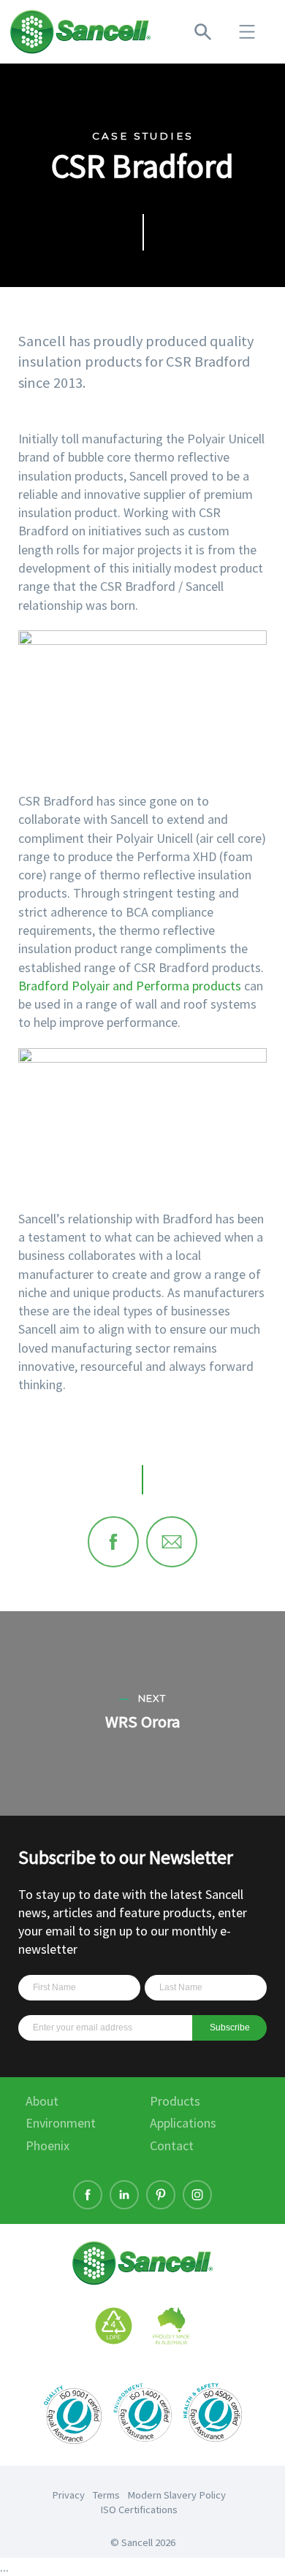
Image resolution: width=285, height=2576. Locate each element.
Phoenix (47, 2145)
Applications (183, 2123)
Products (175, 2101)
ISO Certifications (139, 2510)
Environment (61, 2123)
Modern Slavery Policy (176, 2495)
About (42, 2101)
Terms (106, 2495)
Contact (172, 2145)
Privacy (68, 2495)
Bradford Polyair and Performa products (130, 986)
